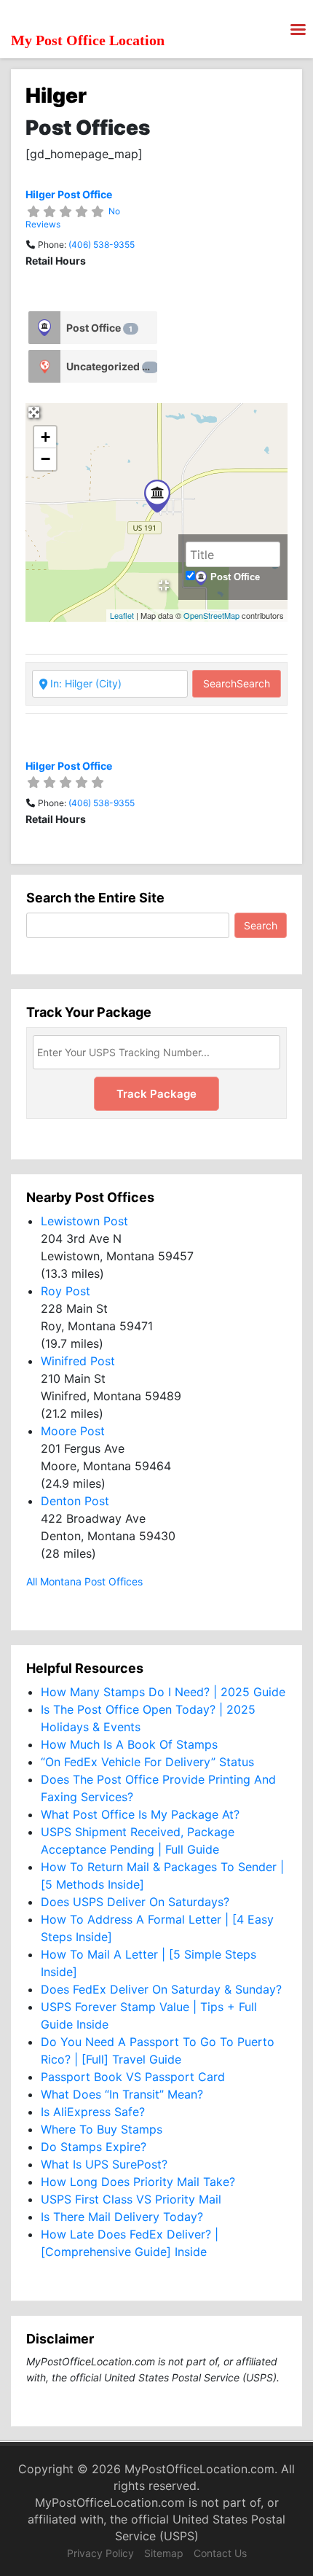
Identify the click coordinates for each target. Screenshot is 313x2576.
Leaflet (122, 615)
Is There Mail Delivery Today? (122, 2217)
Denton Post (75, 1501)
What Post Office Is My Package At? (140, 1814)
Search (237, 683)
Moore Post (73, 1431)
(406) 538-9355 (102, 245)
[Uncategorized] (44, 366)
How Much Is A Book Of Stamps (129, 1744)
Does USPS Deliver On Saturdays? (135, 1902)
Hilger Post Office (69, 194)
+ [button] (45, 437)
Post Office (99, 328)
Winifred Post (78, 1361)
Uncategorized (110, 366)
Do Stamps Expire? (94, 2147)
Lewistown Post (84, 1221)
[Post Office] (44, 328)
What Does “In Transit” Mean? (122, 2094)
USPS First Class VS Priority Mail (131, 2199)
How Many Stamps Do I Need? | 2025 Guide (163, 1692)
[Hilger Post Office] (157, 496)
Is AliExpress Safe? (93, 2112)
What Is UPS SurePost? (104, 2164)
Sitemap (164, 2553)
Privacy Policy (100, 2553)
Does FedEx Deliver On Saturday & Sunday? (161, 1989)
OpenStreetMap (211, 615)
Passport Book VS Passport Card (133, 2077)
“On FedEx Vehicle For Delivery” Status (147, 1762)
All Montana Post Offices (84, 1581)
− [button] (45, 459)
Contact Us (220, 2553)
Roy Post (66, 1291)
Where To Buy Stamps (102, 2129)
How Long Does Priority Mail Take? (138, 2182)
